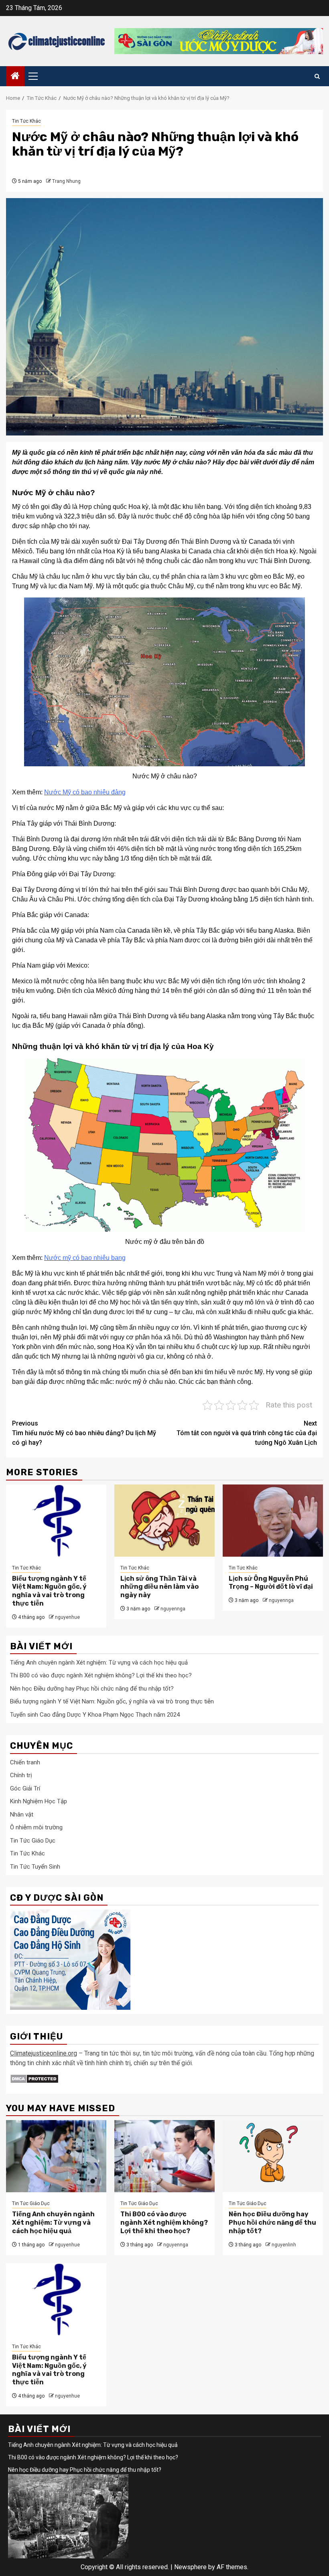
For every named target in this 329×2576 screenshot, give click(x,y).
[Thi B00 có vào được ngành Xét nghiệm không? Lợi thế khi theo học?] (164, 2156)
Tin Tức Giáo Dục (33, 1841)
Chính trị (21, 1775)
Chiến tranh (25, 1762)
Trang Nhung (66, 181)
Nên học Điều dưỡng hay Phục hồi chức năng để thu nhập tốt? (92, 1689)
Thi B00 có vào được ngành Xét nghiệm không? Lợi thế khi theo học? (101, 1675)
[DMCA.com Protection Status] (34, 2079)
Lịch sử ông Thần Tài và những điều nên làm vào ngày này (159, 1587)
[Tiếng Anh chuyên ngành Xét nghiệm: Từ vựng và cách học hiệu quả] (56, 2156)
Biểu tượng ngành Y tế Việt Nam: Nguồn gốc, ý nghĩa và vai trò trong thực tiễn (49, 1591)
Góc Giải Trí (25, 1788)
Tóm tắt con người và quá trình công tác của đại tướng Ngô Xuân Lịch (247, 1433)
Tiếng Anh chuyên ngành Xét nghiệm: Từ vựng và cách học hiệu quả (99, 1663)
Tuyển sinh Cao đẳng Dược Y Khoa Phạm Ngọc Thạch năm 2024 (95, 1715)
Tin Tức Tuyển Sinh (35, 1867)
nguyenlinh (284, 2245)
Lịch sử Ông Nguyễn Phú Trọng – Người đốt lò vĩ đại (271, 1583)
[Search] (317, 76)
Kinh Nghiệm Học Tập (39, 1801)
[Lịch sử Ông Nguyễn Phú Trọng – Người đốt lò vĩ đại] (273, 1521)
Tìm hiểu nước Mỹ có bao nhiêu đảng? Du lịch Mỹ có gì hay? (84, 1433)
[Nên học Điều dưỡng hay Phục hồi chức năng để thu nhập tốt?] (273, 2156)
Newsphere (190, 2567)
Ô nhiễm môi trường (36, 1827)
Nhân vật (22, 1815)
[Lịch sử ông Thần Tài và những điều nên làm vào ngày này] (164, 1521)
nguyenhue (67, 1617)
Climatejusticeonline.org (44, 2053)
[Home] (15, 77)
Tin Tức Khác (26, 121)
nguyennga (173, 1609)
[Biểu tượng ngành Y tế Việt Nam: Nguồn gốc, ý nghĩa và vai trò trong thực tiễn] (56, 1521)
